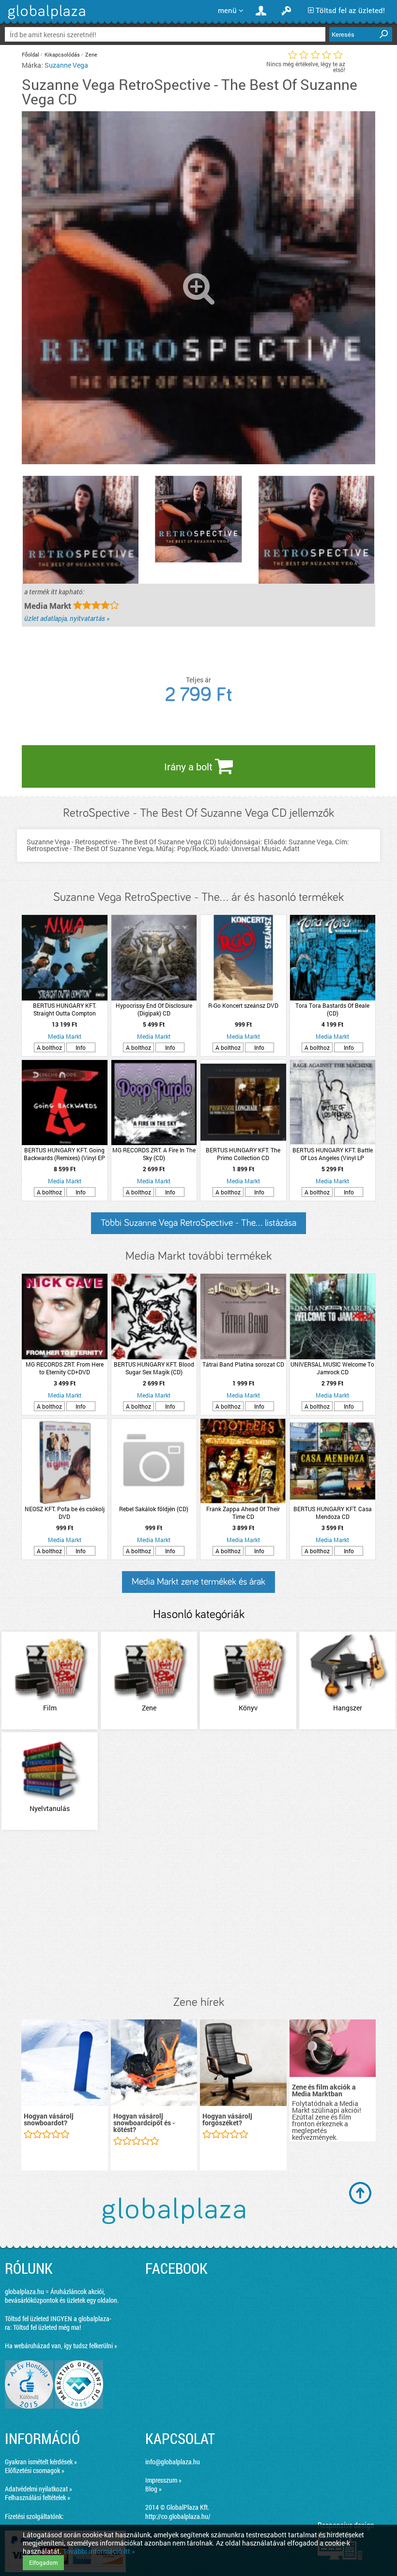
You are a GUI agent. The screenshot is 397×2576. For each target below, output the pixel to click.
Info (81, 1047)
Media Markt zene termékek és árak (198, 1582)
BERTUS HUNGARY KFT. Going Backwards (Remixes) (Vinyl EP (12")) (64, 1154)
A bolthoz (49, 1047)
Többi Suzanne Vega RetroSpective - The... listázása (198, 1223)
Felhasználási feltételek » (38, 2497)
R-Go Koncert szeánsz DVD (243, 1005)
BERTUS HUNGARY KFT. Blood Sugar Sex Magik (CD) (154, 1368)
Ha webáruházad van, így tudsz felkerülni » (61, 2346)
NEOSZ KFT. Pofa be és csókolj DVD (65, 1513)
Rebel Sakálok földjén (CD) (154, 1509)
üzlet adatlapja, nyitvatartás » (67, 618)
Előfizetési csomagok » (35, 2470)
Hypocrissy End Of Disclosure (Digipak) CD (154, 1009)
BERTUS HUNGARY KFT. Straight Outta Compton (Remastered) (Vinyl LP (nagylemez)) (65, 1009)
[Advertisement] (198, 1914)
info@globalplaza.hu (173, 2462)
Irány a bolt (190, 766)
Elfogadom (43, 2562)
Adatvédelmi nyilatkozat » (38, 2489)
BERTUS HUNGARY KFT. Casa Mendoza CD (333, 1513)
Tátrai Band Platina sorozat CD (243, 1364)
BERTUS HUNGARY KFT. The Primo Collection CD (243, 1154)
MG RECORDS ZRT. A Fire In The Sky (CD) (154, 1154)
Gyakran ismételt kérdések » (41, 2462)
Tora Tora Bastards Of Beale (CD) (332, 1009)
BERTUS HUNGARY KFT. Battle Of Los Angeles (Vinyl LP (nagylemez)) (333, 1154)
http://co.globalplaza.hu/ (178, 2516)
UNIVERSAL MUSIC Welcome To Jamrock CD (332, 1368)
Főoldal (31, 54)
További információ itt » (99, 2551)
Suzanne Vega (66, 65)
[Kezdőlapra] (45, 19)
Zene (91, 54)
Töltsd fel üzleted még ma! (47, 2327)
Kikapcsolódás (62, 54)
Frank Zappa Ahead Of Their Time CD (243, 1513)
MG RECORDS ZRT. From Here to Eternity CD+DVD (65, 1368)
